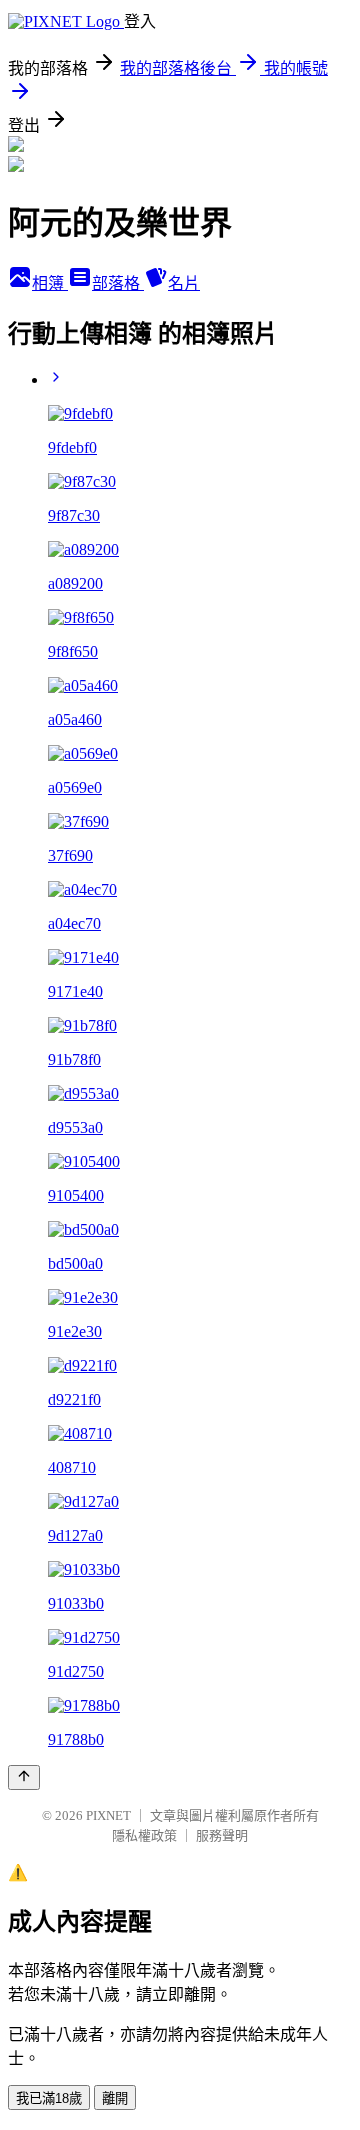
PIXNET (108, 1815)
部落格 (118, 283)
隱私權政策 (144, 1835)
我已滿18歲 (49, 2098)
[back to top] (24, 1777)
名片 (184, 283)
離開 (115, 2098)
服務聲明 (222, 1835)
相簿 (50, 283)
